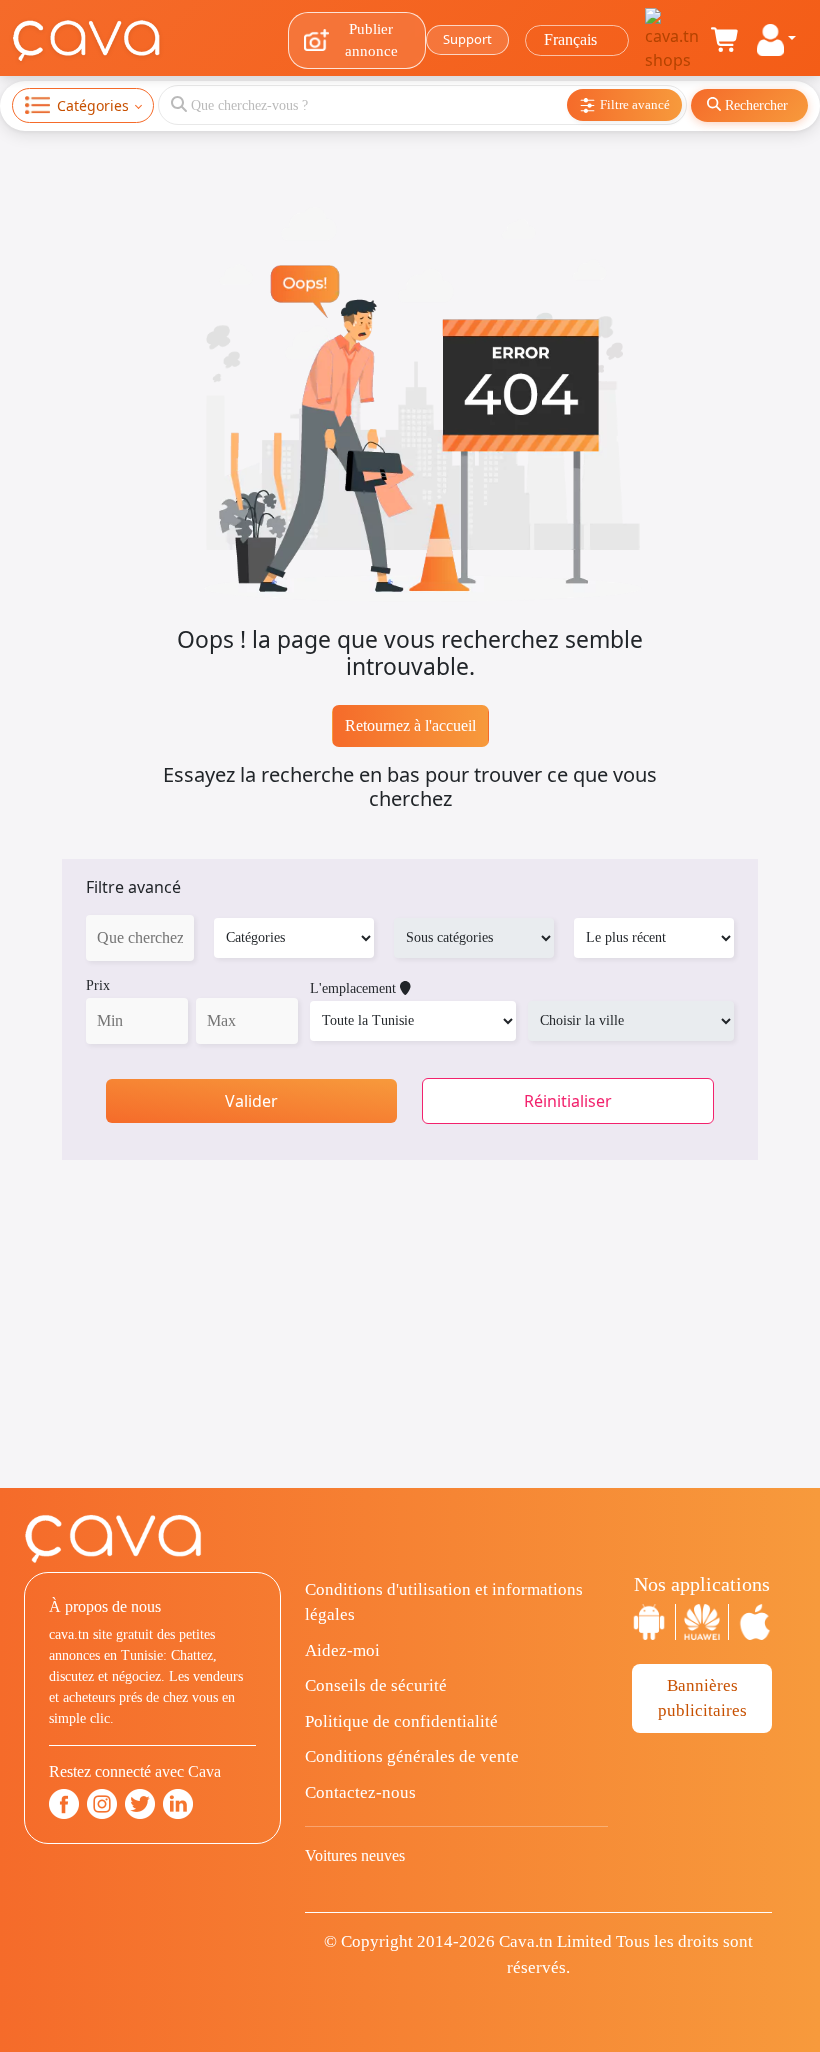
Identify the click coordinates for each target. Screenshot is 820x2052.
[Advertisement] (410, 1348)
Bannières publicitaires (702, 1698)
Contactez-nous (360, 1792)
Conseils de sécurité (376, 1685)
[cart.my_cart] (726, 40)
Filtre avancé (133, 887)
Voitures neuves (355, 1855)
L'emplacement (355, 988)
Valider (251, 1101)
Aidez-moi (342, 1650)
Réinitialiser (568, 1101)
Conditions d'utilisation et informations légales (444, 1602)
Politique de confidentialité (401, 1721)
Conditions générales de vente (412, 1756)
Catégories (93, 105)
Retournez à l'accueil (410, 725)
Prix (98, 985)
